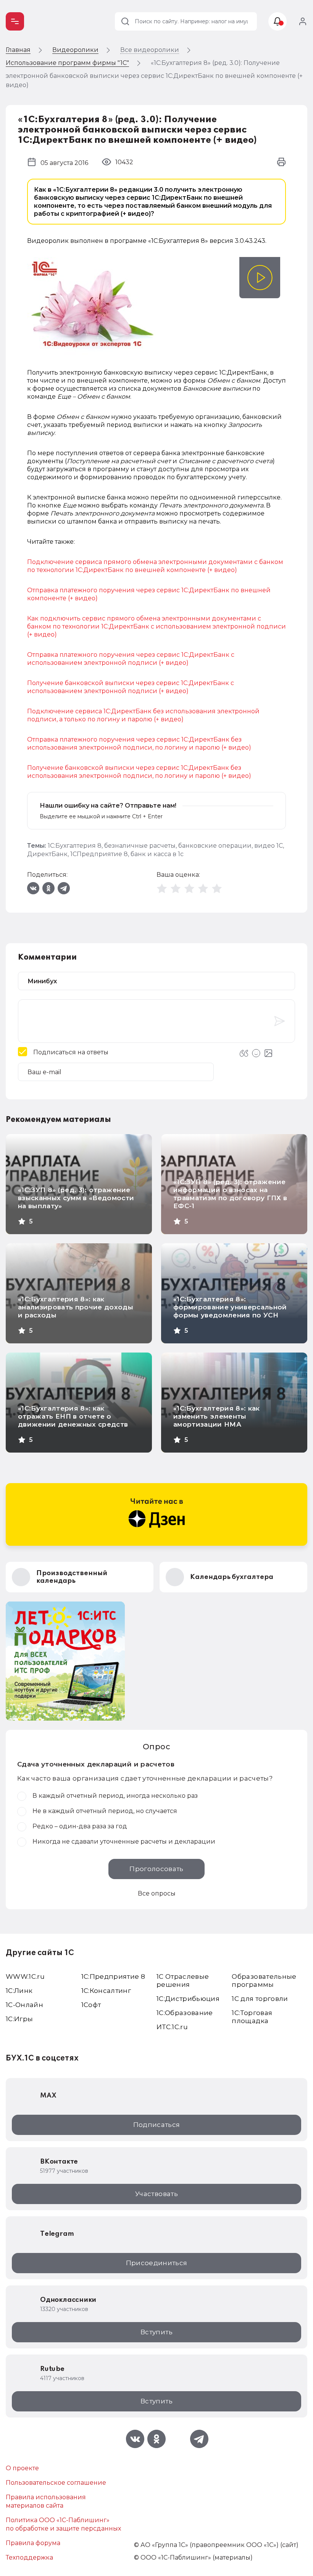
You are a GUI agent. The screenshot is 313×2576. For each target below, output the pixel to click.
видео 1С (269, 846)
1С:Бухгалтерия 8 (75, 846)
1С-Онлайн (24, 2005)
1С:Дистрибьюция (188, 1999)
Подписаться (157, 2125)
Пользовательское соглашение (56, 2483)
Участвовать (156, 2194)
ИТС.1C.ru (172, 2027)
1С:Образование (185, 2013)
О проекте (22, 2468)
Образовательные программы (264, 1980)
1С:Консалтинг (106, 1991)
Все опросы (157, 1893)
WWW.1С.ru (25, 1976)
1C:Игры (19, 2019)
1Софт (91, 2005)
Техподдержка (29, 2557)
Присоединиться (157, 2263)
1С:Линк (19, 1991)
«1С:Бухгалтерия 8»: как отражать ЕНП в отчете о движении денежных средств (73, 1416)
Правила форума (33, 2543)
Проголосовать (156, 1869)
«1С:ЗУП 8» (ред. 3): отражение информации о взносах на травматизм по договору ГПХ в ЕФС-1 (230, 1194)
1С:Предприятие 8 (113, 1976)
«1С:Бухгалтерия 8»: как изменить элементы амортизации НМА (217, 1416)
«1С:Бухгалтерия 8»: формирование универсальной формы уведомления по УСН (230, 1307)
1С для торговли (260, 1999)
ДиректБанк (47, 854)
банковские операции (215, 846)
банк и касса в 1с (157, 854)
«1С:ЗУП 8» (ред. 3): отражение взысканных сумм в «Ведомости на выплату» (76, 1198)
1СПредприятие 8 (99, 854)
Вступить (156, 2332)
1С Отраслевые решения (183, 1980)
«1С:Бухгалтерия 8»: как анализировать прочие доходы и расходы (76, 1307)
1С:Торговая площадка (252, 2017)
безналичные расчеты (140, 846)
